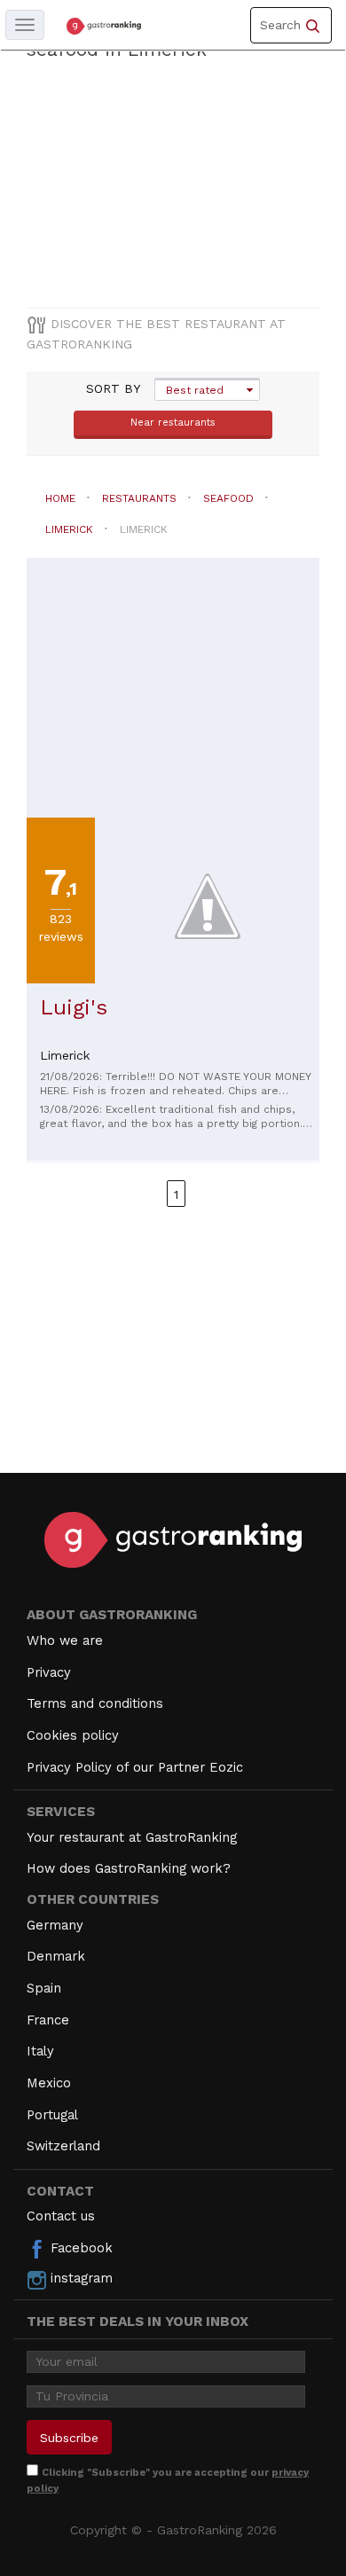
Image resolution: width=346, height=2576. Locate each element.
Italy (40, 2051)
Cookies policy (73, 1735)
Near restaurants (173, 423)
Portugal (52, 2115)
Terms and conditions (95, 1703)
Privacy (49, 1672)
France (48, 2020)
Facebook (79, 2248)
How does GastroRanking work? (129, 1868)
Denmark (56, 1956)
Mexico (49, 2083)
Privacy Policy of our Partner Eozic (135, 1767)
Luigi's (74, 1007)
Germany (55, 1925)
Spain (44, 1988)
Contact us (61, 2216)
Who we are (65, 1640)
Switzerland (63, 2146)
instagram (79, 2278)
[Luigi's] (208, 905)
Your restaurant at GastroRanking (132, 1837)
